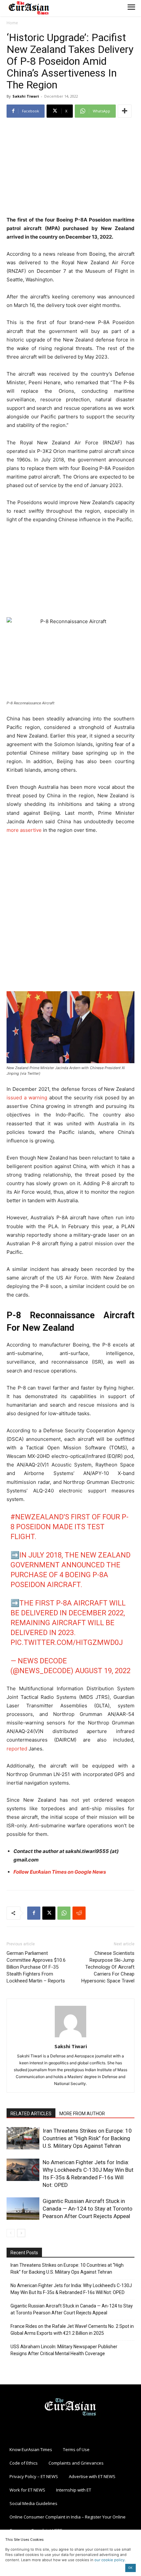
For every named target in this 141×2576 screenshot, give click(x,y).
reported (17, 1749)
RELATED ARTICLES (31, 2114)
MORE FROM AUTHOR (82, 2114)
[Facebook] (34, 1913)
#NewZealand (37, 1517)
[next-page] (21, 2233)
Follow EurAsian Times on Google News (60, 1872)
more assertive (24, 830)
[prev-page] (11, 2233)
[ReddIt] (79, 1913)
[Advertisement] (70, 168)
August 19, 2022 (103, 1671)
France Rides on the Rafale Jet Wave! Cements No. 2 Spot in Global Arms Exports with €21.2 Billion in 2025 (72, 2330)
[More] (125, 111)
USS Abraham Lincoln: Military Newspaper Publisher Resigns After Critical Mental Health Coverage (64, 2350)
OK (130, 2568)
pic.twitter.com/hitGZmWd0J (67, 1642)
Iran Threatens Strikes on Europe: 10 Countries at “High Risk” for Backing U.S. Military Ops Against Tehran (87, 2138)
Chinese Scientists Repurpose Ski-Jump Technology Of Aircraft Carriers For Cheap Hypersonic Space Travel (108, 1967)
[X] (49, 1913)
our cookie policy (110, 2560)
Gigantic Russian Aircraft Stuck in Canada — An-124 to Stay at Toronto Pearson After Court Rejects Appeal (88, 2209)
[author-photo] (70, 2037)
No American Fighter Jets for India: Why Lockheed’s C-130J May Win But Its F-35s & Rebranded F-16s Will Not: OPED (71, 2289)
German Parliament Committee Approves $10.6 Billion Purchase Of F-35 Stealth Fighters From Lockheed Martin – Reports (36, 1967)
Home (12, 23)
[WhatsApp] (64, 1913)
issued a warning (27, 1098)
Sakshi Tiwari (26, 96)
